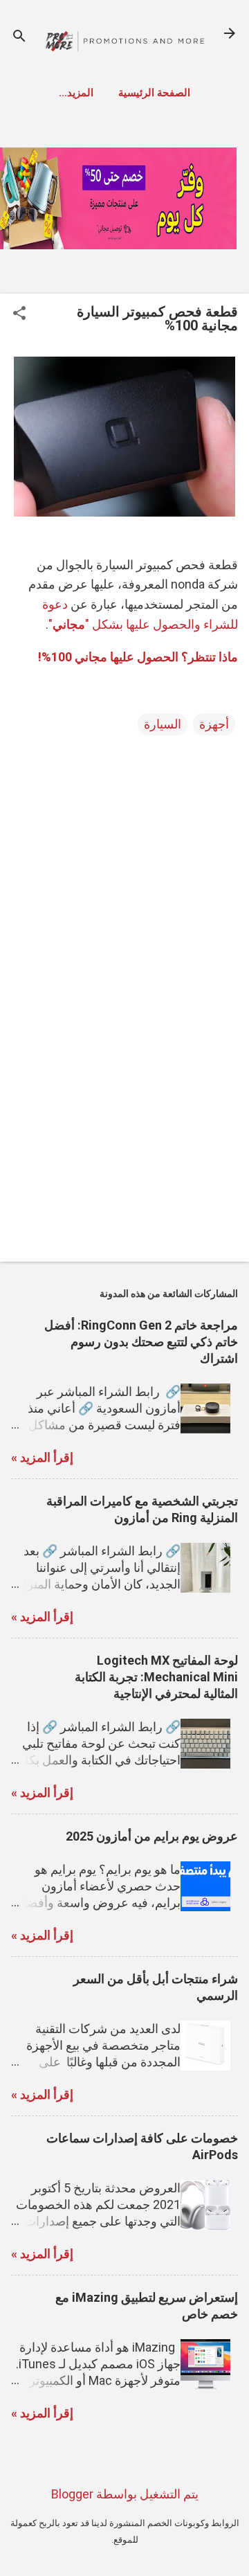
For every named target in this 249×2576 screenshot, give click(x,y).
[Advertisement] (124, 1153)
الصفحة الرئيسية (154, 93)
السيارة (163, 724)
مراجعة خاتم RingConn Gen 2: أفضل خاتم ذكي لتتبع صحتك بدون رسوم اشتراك (141, 1342)
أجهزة (214, 724)
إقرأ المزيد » (42, 1457)
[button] (19, 315)
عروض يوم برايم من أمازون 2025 (152, 1836)
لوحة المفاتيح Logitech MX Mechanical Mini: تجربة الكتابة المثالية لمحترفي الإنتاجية (156, 1677)
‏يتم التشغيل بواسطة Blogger (125, 2494)
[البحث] (19, 38)
